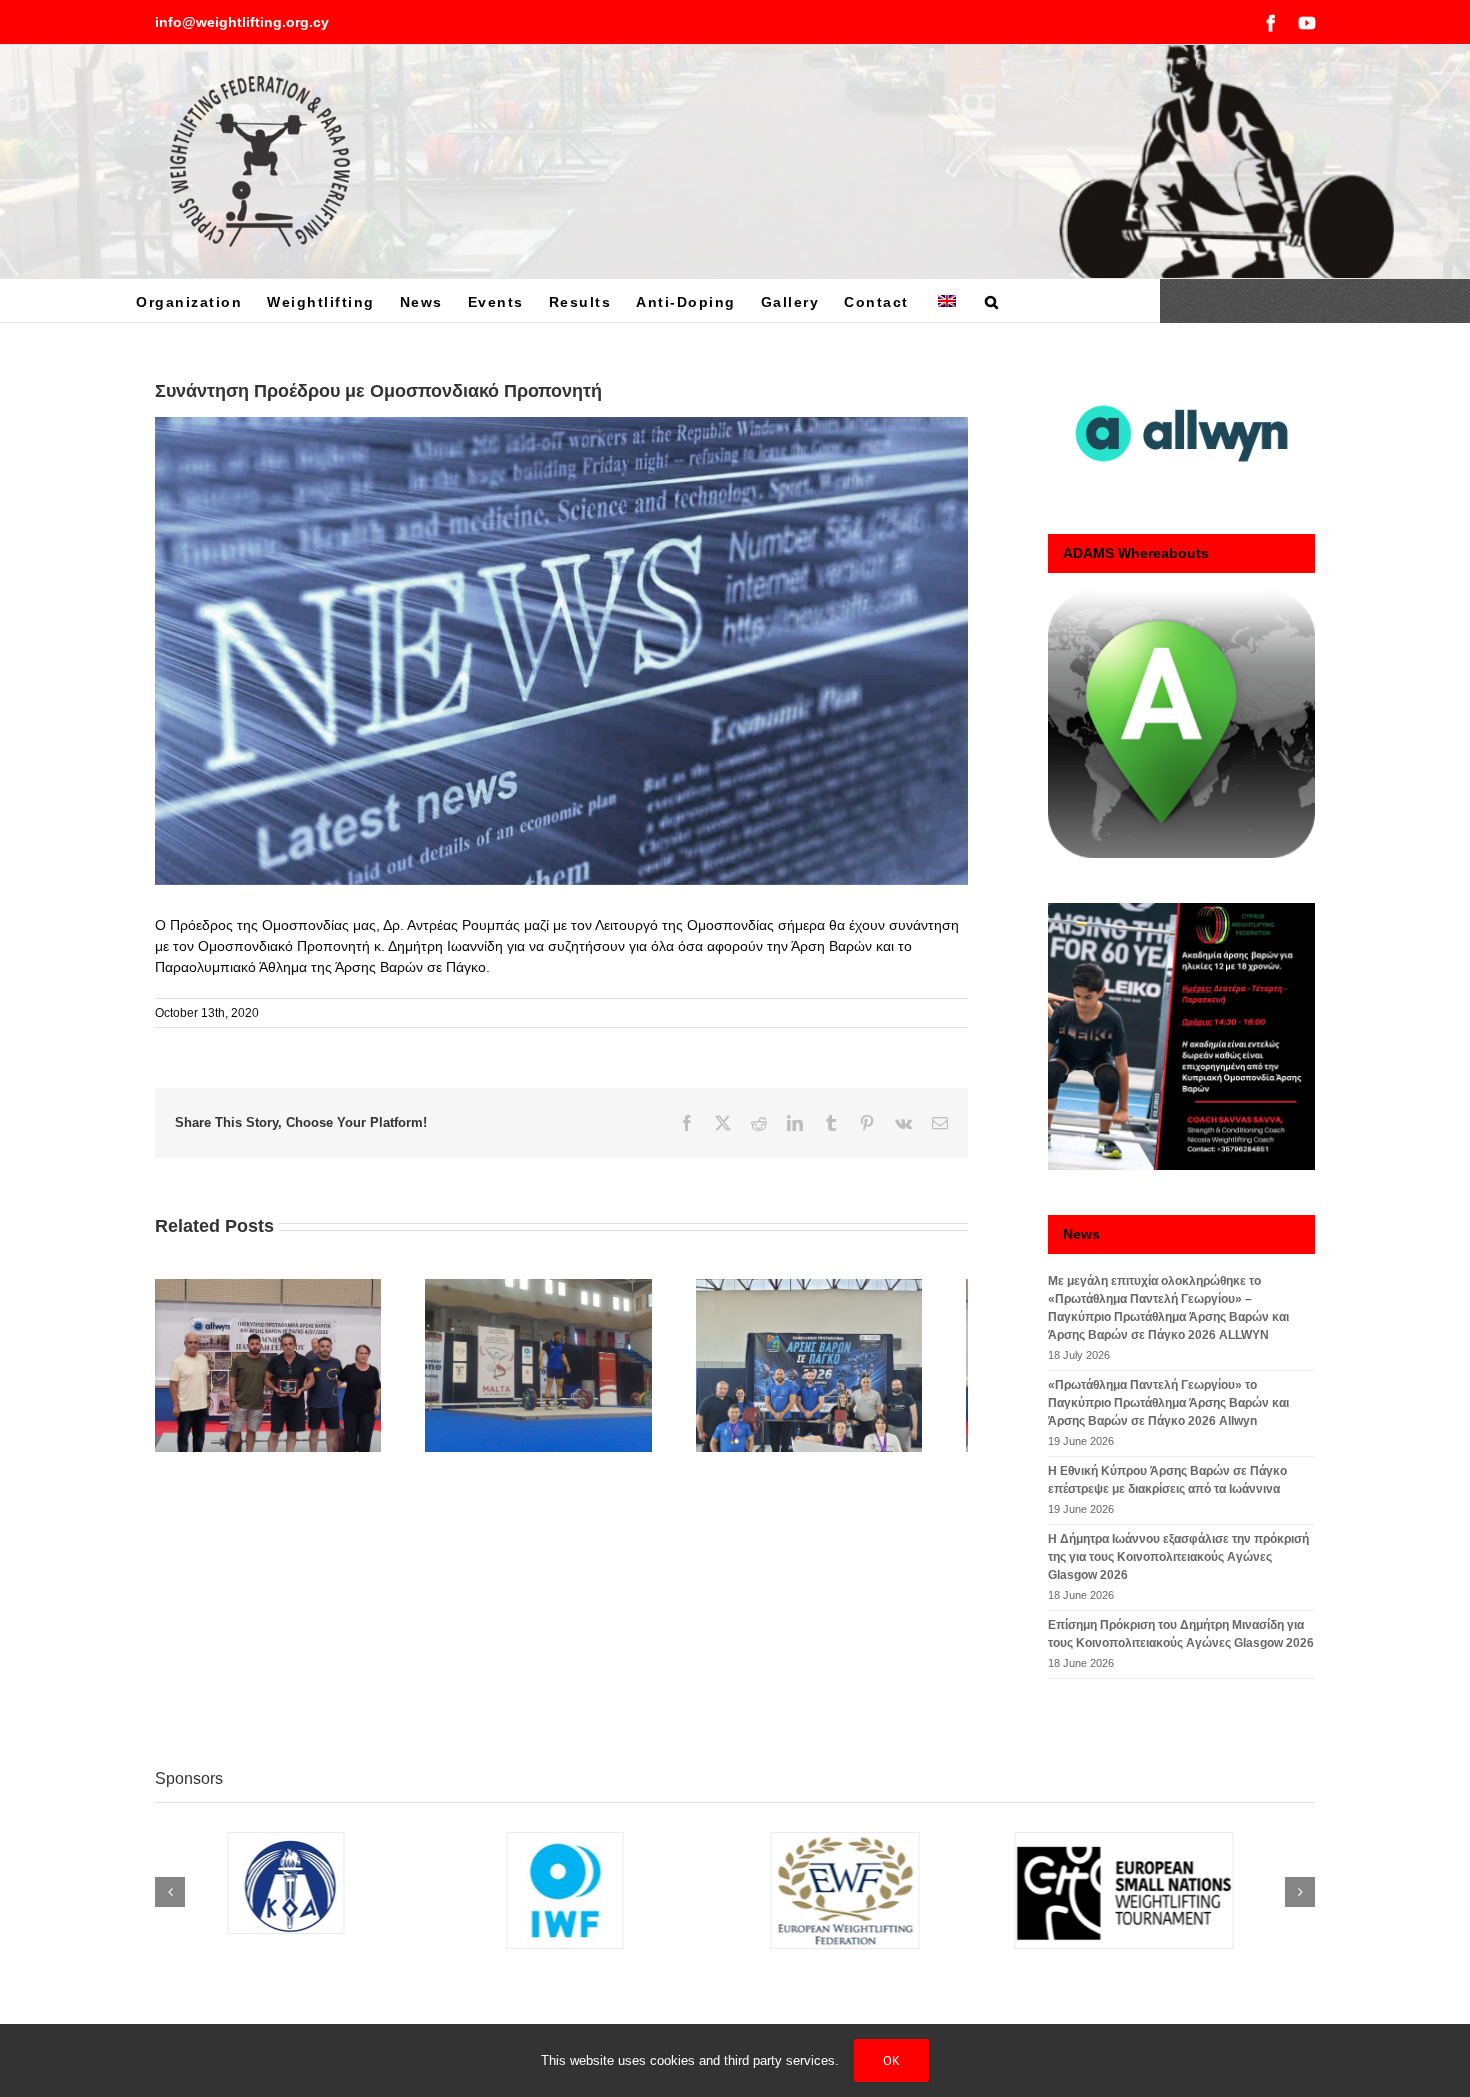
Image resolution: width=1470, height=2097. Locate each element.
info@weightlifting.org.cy (242, 22)
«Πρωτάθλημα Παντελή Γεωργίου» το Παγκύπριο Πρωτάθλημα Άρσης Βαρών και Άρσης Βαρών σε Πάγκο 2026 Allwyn (1168, 1403)
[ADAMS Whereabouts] (1181, 724)
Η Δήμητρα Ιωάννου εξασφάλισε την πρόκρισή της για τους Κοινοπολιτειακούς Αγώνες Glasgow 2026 (1178, 1557)
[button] (992, 300)
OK (891, 2060)
